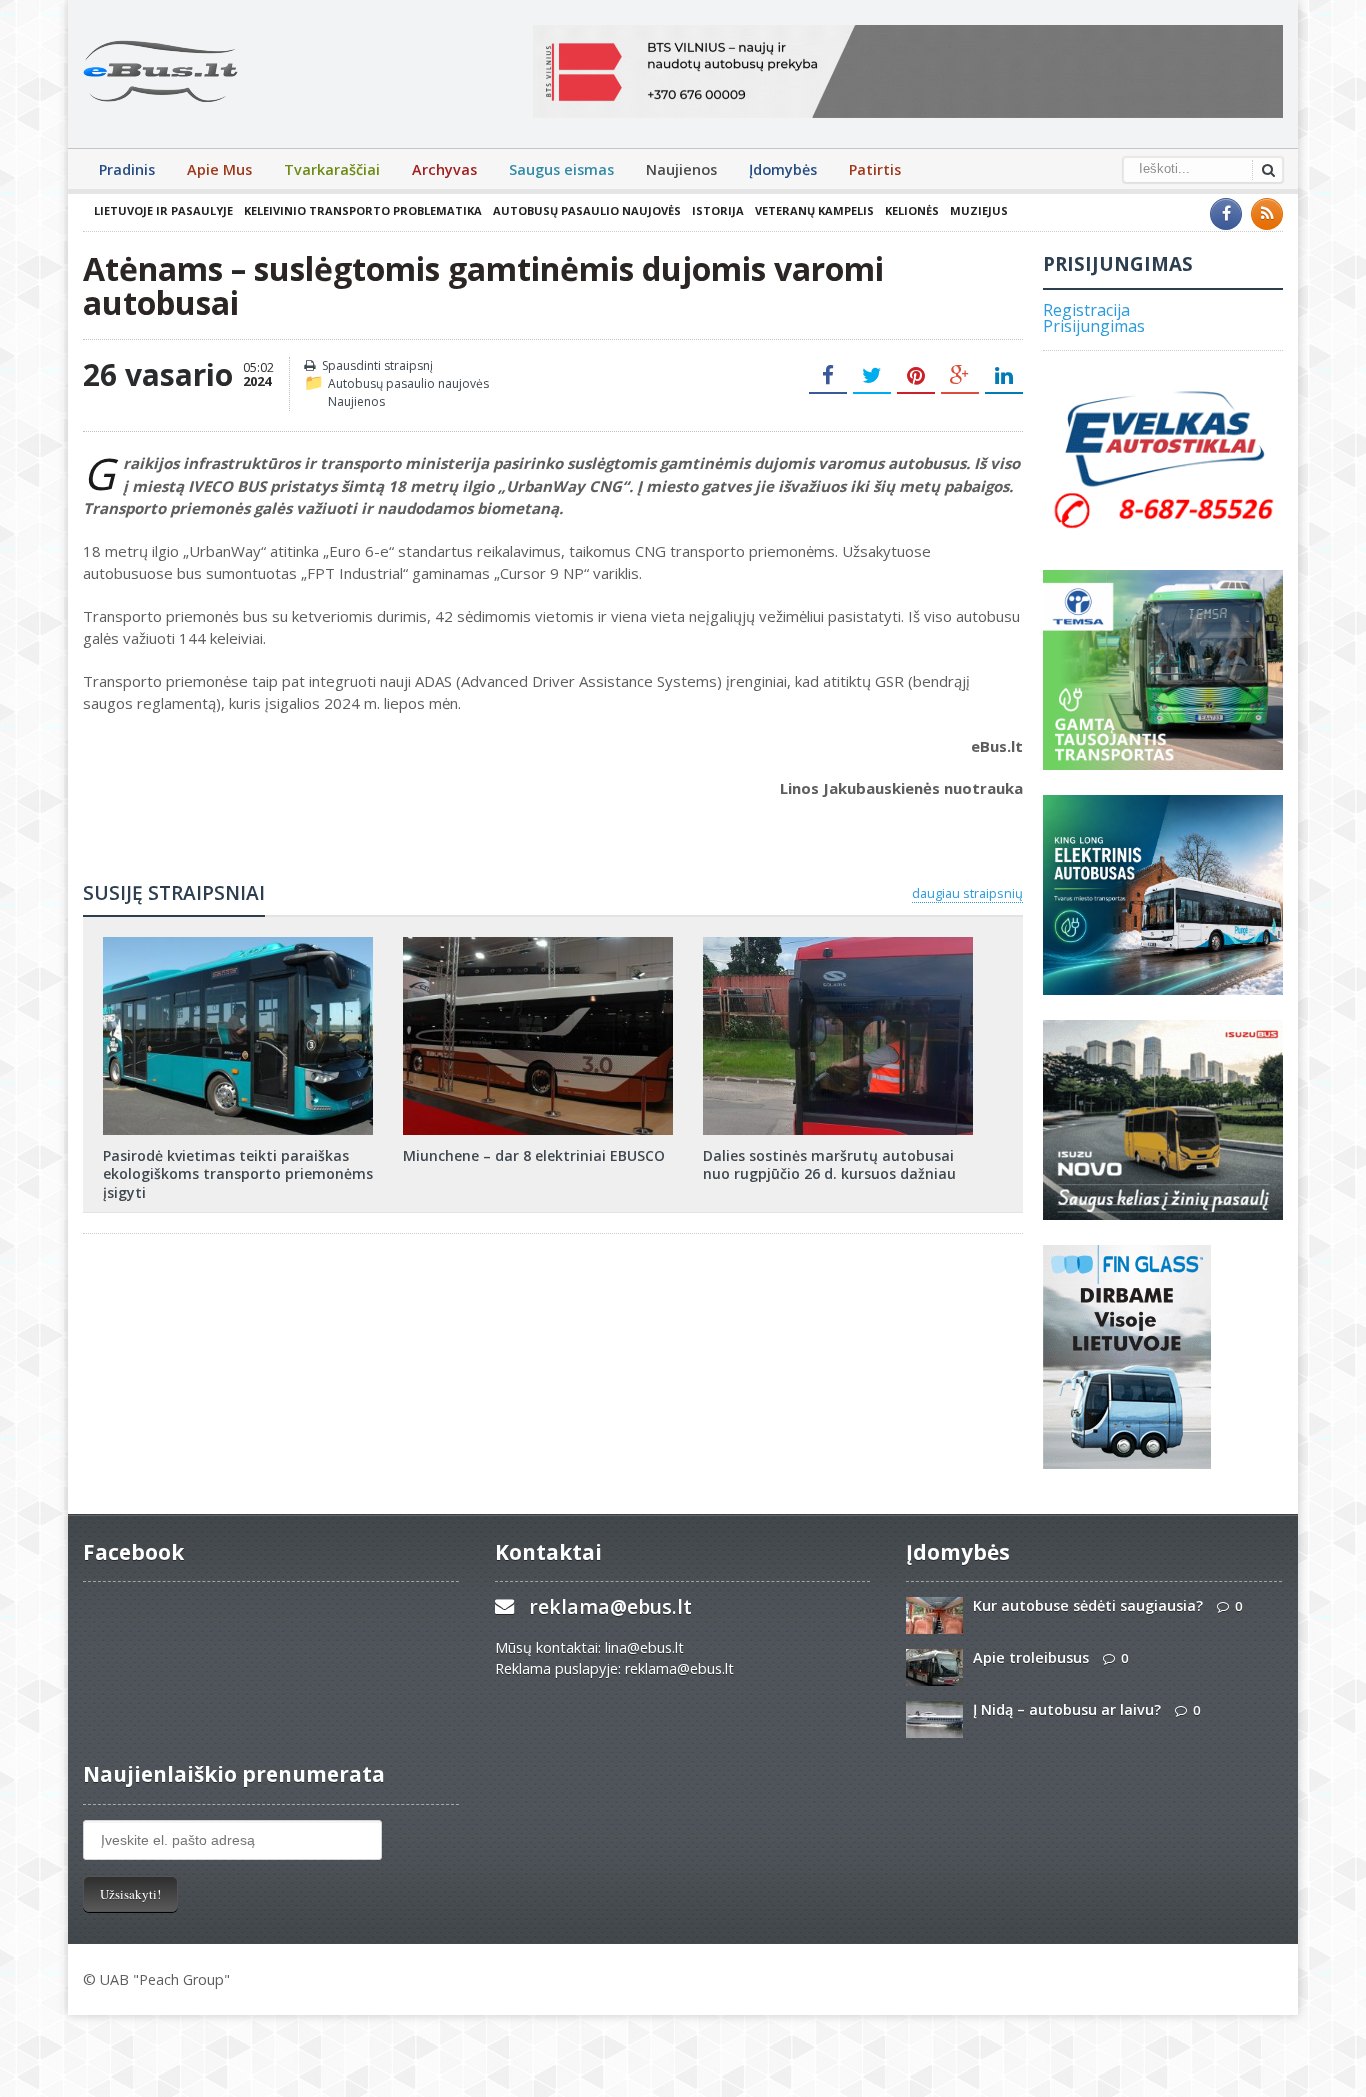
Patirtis (875, 169)
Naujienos (681, 169)
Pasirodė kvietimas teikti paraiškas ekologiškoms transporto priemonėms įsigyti (238, 1173)
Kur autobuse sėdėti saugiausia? (1088, 1605)
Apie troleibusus (1031, 1657)
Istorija (718, 210)
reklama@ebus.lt (610, 1606)
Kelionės (912, 210)
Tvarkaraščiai (332, 169)
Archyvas (444, 169)
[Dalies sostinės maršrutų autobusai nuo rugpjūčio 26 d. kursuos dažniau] (838, 944)
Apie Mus (219, 169)
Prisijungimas (1094, 326)
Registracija (1086, 310)
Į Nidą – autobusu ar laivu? (1067, 1709)
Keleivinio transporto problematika (363, 210)
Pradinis (127, 169)
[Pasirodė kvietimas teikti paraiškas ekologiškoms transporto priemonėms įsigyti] (238, 944)
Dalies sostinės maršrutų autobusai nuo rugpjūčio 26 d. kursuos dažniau (829, 1164)
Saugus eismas (561, 169)
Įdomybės (783, 169)
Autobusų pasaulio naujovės (587, 210)
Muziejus (979, 210)
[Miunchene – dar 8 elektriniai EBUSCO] (538, 944)
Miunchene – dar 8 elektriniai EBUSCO (534, 1155)
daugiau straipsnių (967, 893)
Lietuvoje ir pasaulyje (163, 210)
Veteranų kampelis (814, 210)
